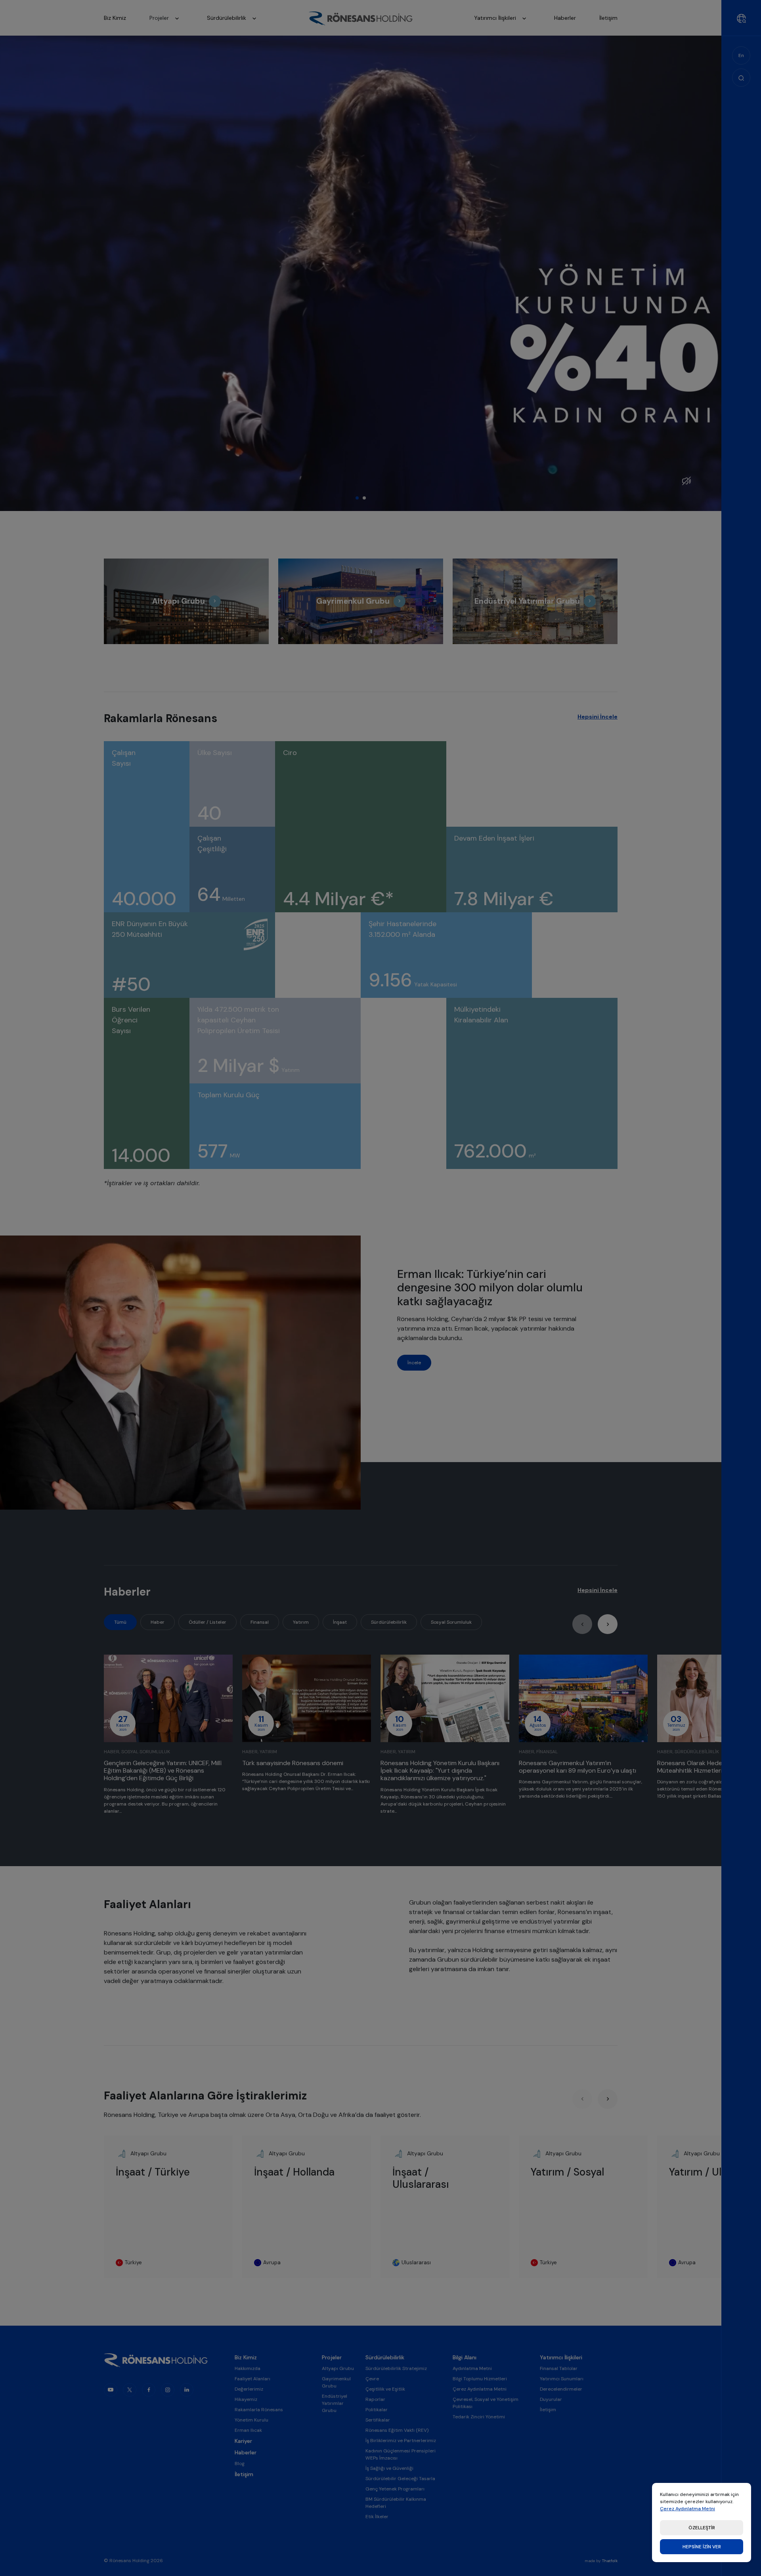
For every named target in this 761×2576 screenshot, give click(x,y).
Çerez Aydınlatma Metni (687, 2509)
